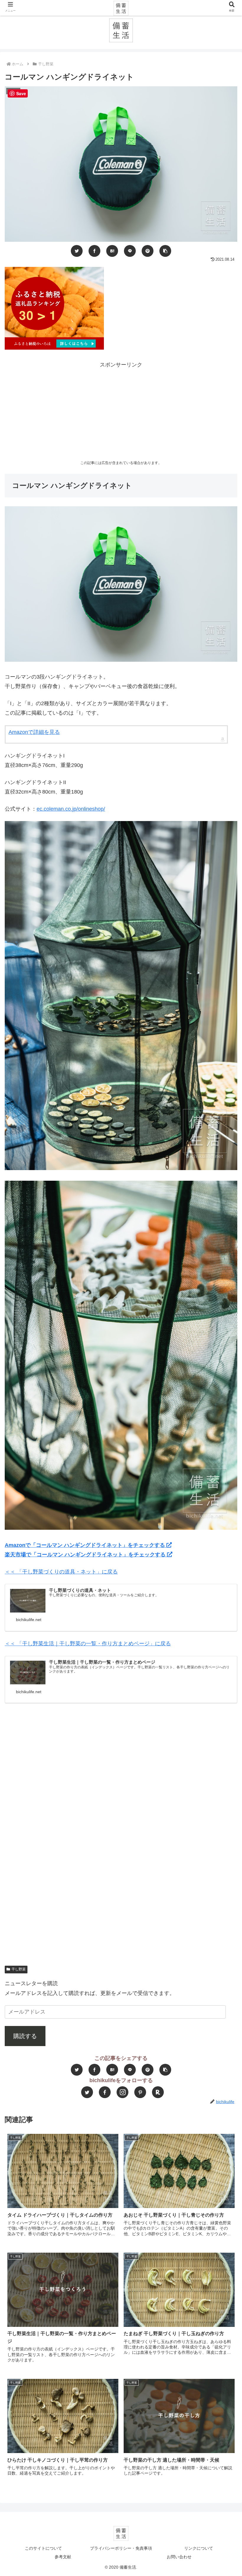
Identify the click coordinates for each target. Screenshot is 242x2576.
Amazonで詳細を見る (34, 732)
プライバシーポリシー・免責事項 (121, 2548)
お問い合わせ (179, 2557)
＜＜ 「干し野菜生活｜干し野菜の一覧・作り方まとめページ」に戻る (88, 1644)
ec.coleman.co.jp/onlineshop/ (71, 809)
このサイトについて (43, 2548)
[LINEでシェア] (130, 251)
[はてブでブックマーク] (112, 251)
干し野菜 (19, 1969)
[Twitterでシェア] (77, 251)
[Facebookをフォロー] (105, 2092)
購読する (25, 2036)
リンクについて (199, 2548)
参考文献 (63, 2557)
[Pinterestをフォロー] (140, 2092)
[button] (165, 251)
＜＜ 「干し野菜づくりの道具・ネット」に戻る (61, 1572)
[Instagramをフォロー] (122, 2092)
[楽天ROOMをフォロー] (158, 2092)
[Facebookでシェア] (94, 251)
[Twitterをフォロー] (87, 2092)
